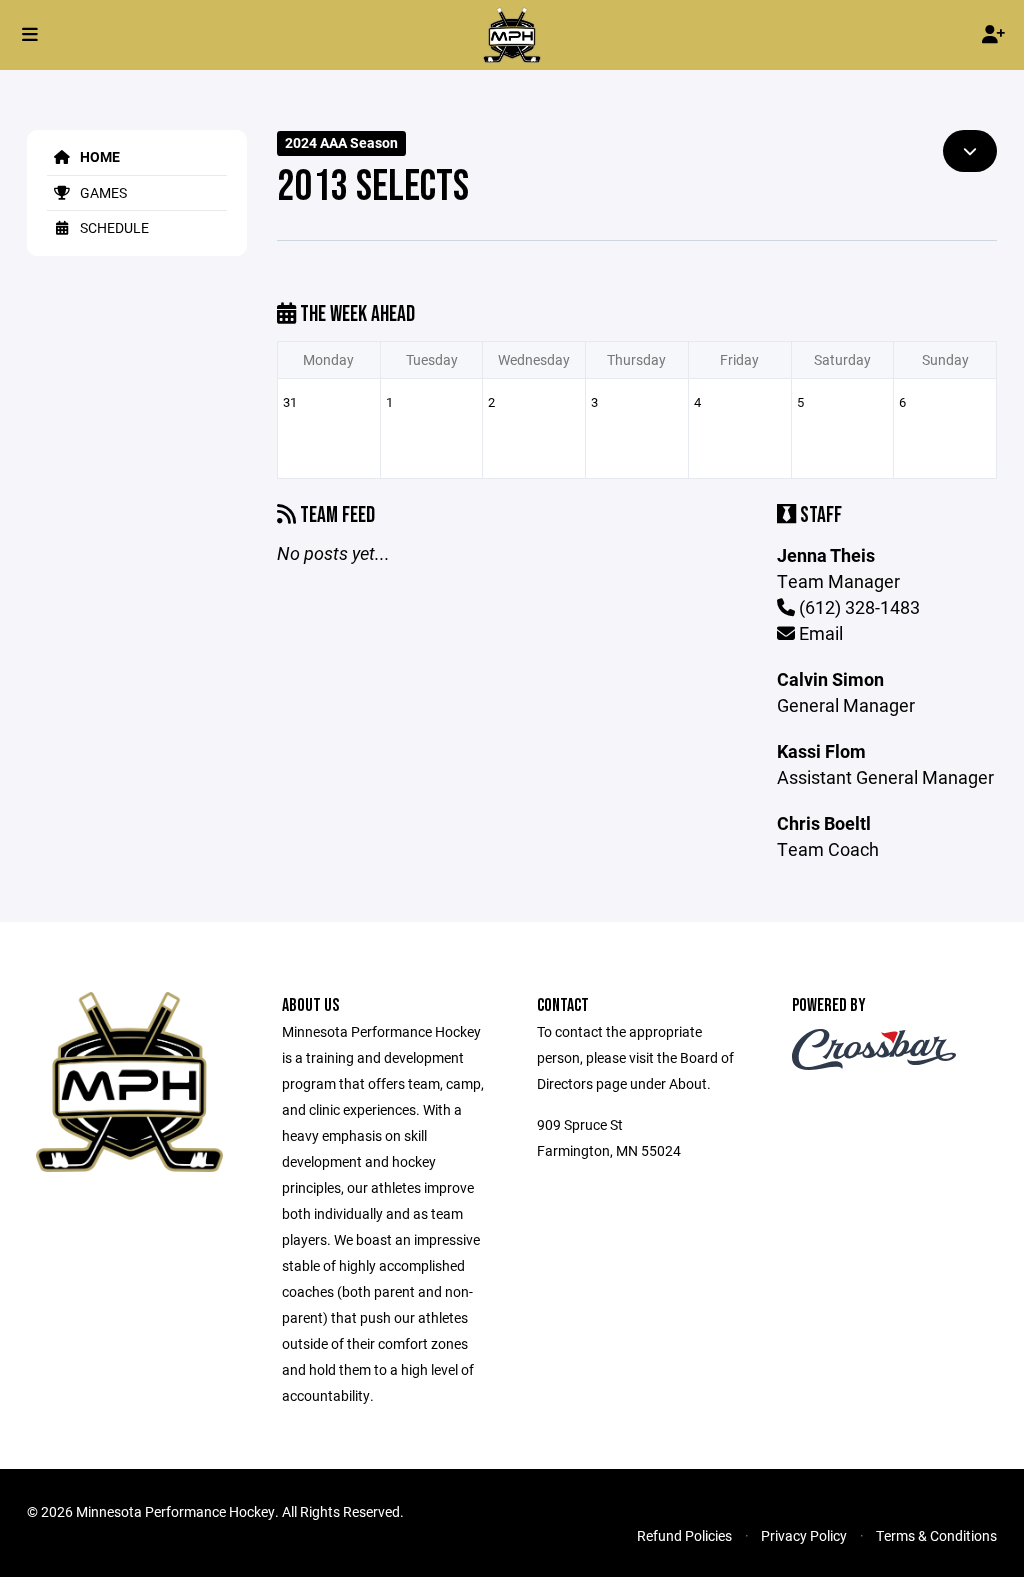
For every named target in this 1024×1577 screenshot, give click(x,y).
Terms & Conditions (936, 1535)
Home (98, 156)
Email (819, 633)
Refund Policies (684, 1535)
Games (102, 192)
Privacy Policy (804, 1535)
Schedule (113, 227)
